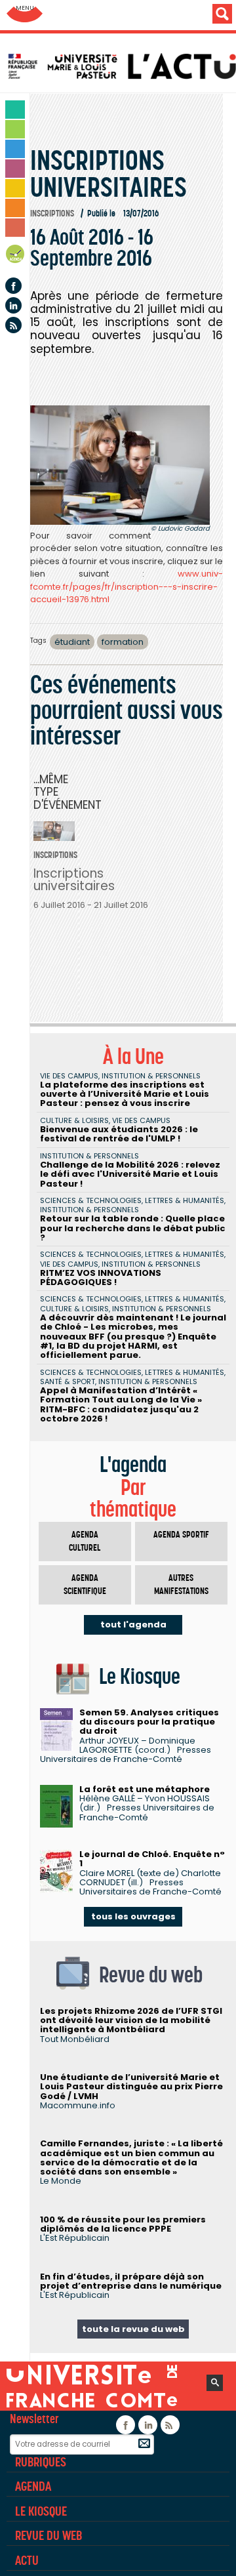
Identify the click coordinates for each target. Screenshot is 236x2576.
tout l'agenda (133, 1625)
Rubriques (41, 2462)
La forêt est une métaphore (145, 1789)
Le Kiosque (41, 2511)
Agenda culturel (85, 1541)
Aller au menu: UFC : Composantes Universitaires (25, 15)
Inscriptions (52, 214)
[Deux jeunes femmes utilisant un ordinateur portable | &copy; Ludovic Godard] (120, 465)
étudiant (72, 642)
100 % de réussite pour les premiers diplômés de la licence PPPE (123, 2224)
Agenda (16, 256)
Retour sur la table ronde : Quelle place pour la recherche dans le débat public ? (133, 1228)
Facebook (13, 286)
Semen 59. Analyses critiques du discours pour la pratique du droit (149, 1722)
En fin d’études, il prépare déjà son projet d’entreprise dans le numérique (131, 2281)
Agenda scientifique (85, 1584)
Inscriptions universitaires (74, 880)
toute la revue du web (133, 2329)
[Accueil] (121, 66)
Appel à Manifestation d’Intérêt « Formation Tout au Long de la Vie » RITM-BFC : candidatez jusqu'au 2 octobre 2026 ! (121, 1404)
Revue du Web (49, 2535)
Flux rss (13, 325)
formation (123, 642)
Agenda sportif (181, 1535)
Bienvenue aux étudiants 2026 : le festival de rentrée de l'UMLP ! (119, 1134)
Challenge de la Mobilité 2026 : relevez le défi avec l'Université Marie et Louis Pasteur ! (130, 1174)
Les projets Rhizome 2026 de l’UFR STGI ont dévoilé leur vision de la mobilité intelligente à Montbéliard (131, 2020)
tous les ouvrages (133, 1916)
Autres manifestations (181, 1584)
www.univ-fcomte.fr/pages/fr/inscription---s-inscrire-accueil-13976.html (127, 586)
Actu (27, 2560)
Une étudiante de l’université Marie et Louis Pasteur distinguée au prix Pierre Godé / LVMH (131, 2087)
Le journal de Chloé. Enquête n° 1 (152, 1859)
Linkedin (13, 305)
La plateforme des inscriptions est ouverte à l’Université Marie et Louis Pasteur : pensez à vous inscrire (125, 1094)
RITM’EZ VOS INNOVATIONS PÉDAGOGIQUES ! (101, 1278)
